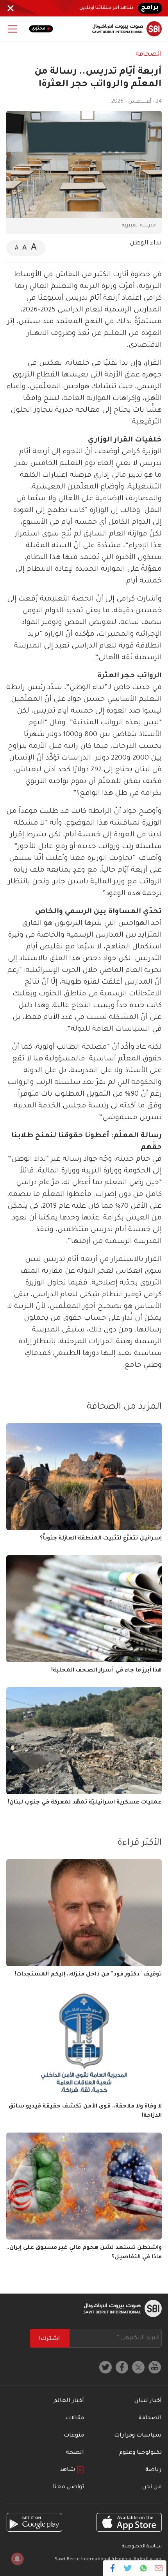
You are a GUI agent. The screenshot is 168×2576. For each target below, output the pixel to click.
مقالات (75, 2419)
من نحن (152, 2487)
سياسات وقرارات (138, 2436)
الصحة (75, 2453)
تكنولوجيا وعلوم (140, 2453)
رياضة (154, 2470)
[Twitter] (128, 2568)
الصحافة (149, 54)
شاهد (68, 2470)
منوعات (74, 2436)
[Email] (158, 2568)
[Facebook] (113, 2568)
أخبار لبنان (148, 2401)
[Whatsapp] (143, 2568)
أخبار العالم (69, 2401)
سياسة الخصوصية (142, 2547)
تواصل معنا (68, 2487)
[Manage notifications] (17, 2559)
